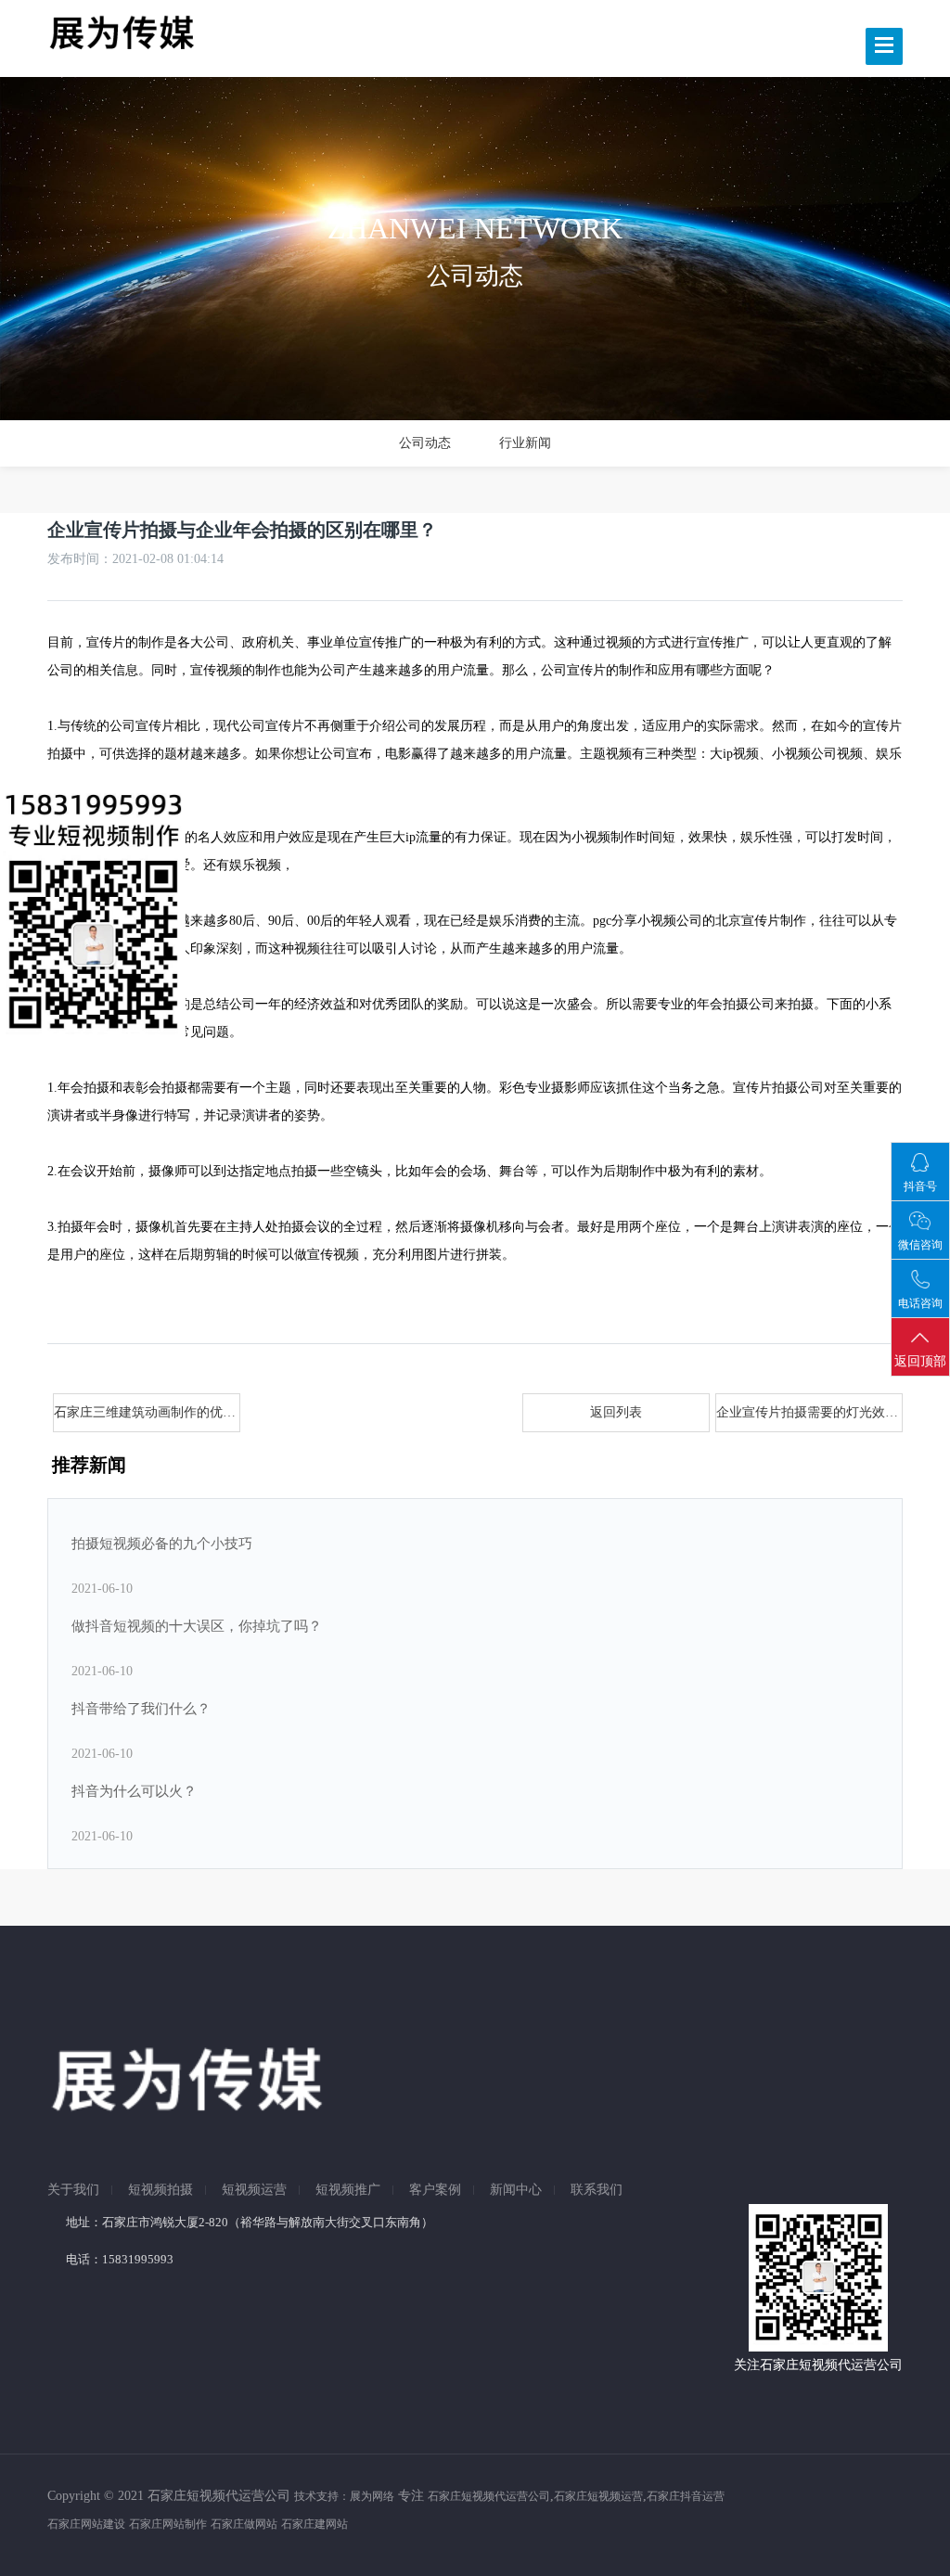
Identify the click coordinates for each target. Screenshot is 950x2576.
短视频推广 (348, 2190)
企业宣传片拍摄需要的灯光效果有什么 (809, 1412)
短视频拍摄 (160, 2190)
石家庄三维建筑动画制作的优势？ (147, 1412)
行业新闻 (525, 443)
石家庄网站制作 (168, 2524)
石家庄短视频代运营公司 (489, 2496)
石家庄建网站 (315, 2524)
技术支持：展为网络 (344, 2496)
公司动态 (425, 443)
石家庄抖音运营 (686, 2496)
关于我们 (73, 2190)
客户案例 (435, 2190)
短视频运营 (254, 2190)
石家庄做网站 (244, 2524)
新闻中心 (516, 2190)
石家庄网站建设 (86, 2524)
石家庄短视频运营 (598, 2496)
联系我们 (597, 2190)
